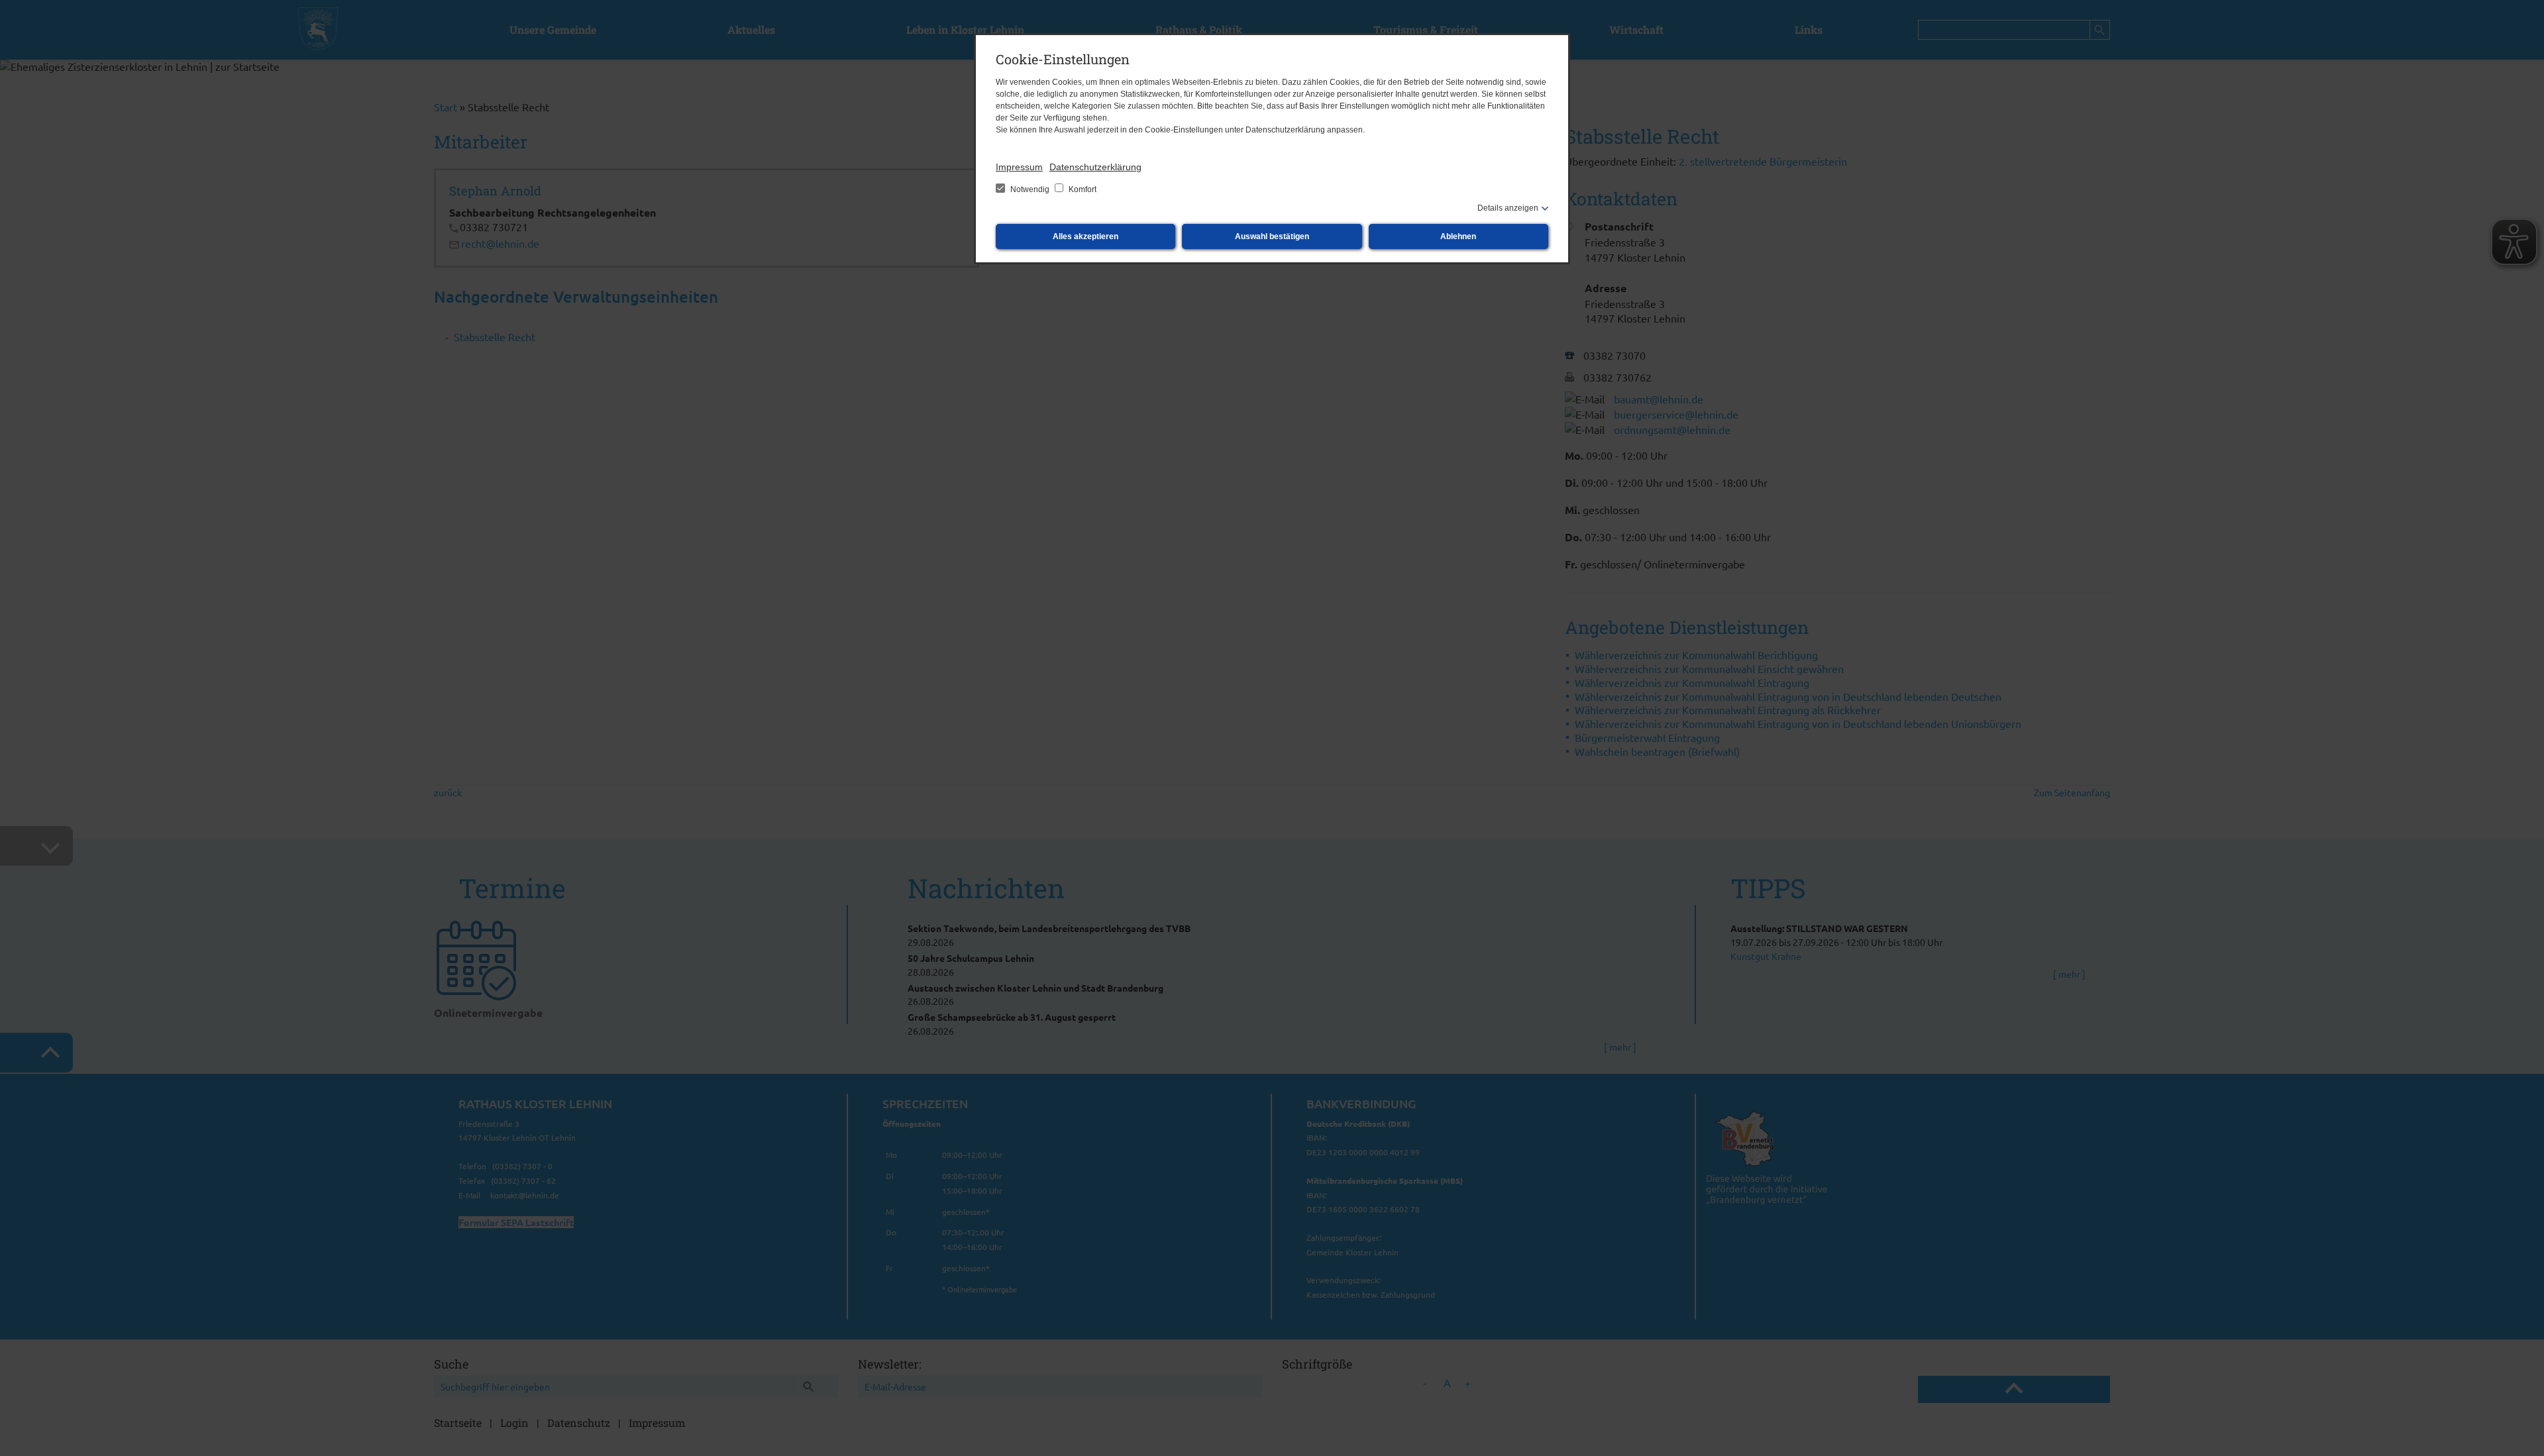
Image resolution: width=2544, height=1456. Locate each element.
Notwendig (1030, 189)
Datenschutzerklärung (1095, 167)
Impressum (1019, 167)
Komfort (1082, 189)
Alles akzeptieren (1086, 236)
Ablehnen (1458, 236)
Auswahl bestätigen (1272, 236)
